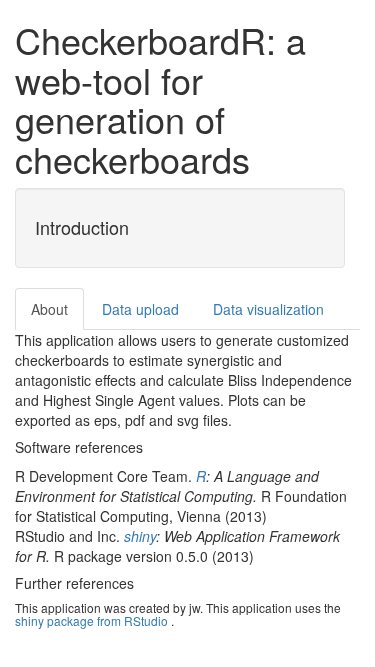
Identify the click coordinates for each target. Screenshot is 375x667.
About (49, 309)
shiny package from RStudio (91, 620)
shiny (140, 536)
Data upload (140, 309)
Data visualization (268, 309)
